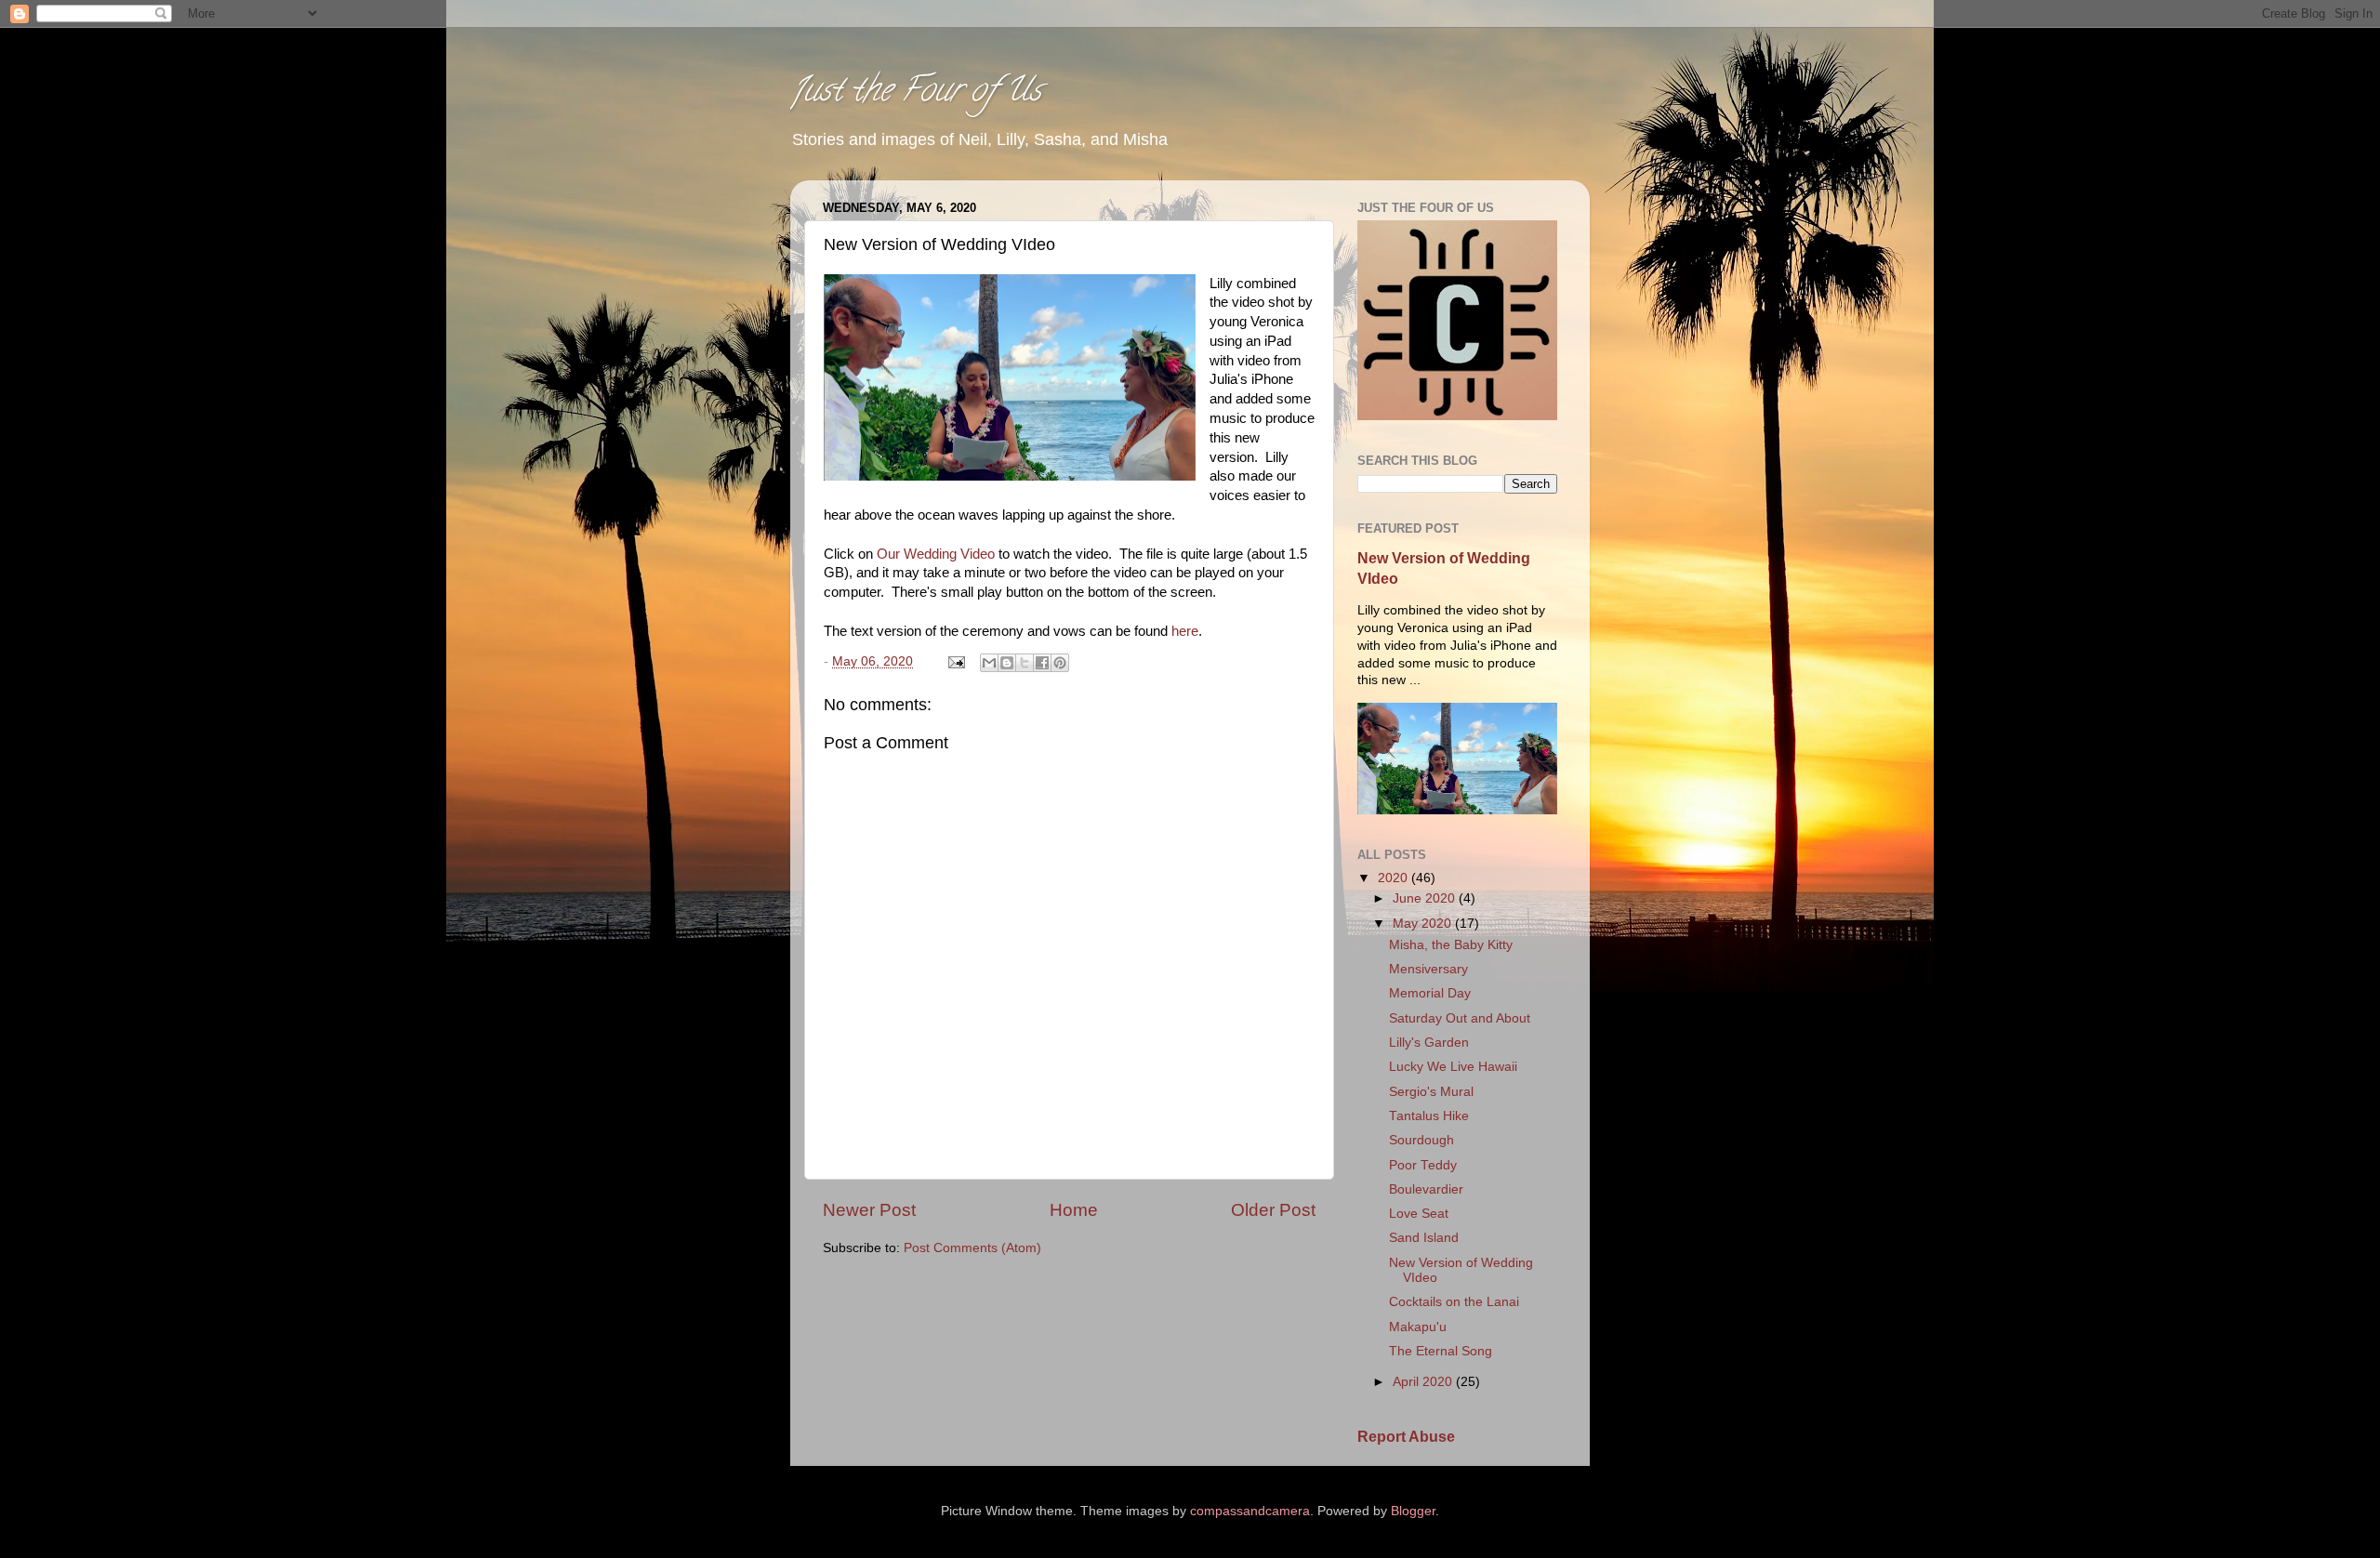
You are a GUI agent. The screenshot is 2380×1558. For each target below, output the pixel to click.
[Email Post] (955, 661)
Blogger (1413, 1511)
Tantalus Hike (1429, 1116)
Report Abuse (1406, 1437)
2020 (1395, 878)
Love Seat (1419, 1214)
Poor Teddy (1423, 1165)
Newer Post (869, 1210)
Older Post (1273, 1210)
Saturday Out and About (1460, 1018)
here (1185, 631)
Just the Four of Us (916, 93)
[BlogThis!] (1007, 663)
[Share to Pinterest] (1060, 663)
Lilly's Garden (1429, 1043)
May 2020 (1424, 924)
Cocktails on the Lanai (1454, 1302)
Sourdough (1421, 1140)
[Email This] (989, 663)
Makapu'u (1418, 1327)
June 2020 (1426, 898)
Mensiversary (1428, 969)
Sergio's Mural (1431, 1092)
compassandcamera (1250, 1511)
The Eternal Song (1441, 1351)
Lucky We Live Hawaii (1453, 1067)
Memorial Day (1430, 993)
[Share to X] (1025, 663)
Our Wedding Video (936, 554)
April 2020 (1424, 1382)
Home (1074, 1210)
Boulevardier (1426, 1189)
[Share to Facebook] (1042, 663)
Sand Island (1424, 1238)
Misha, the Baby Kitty (1451, 945)
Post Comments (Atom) (972, 1248)
